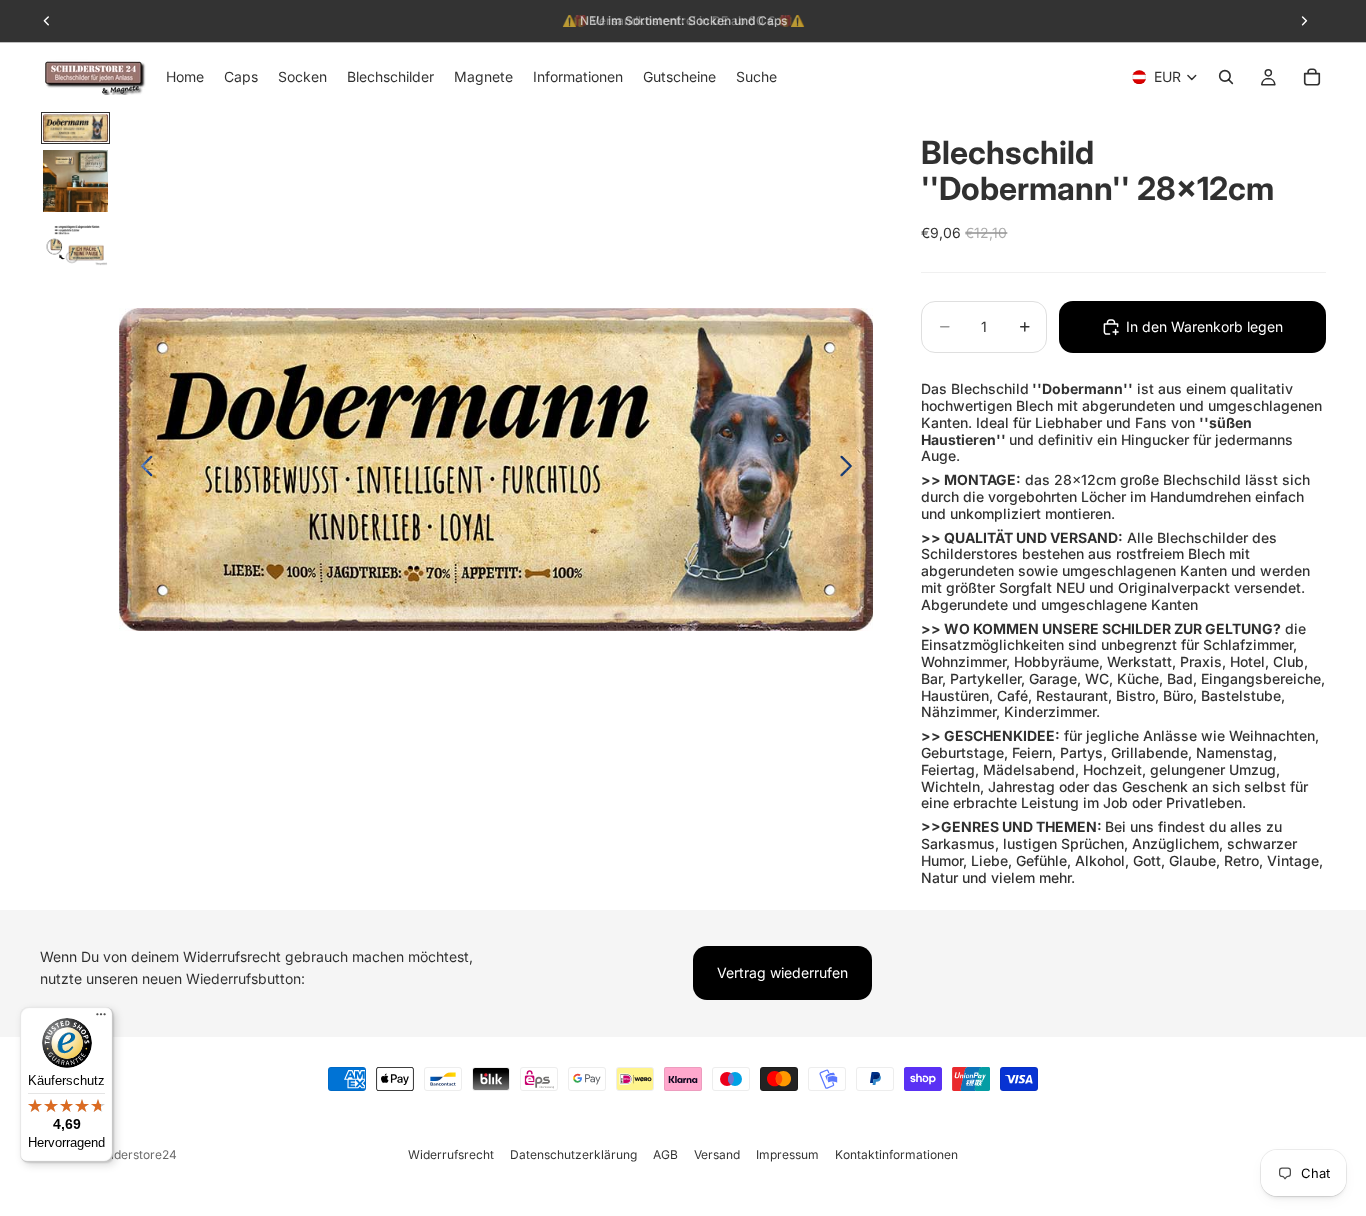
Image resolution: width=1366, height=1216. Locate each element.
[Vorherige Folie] (141, 470)
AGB (665, 1154)
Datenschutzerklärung (573, 1154)
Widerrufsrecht (451, 1154)
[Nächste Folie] (851, 470)
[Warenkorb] (1312, 77)
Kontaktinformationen (896, 1154)
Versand (717, 1154)
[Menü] (101, 1019)
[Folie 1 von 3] (75, 128)
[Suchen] (1226, 77)
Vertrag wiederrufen (782, 972)
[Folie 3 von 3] (75, 243)
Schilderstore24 (131, 1154)
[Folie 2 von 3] (75, 181)
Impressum (787, 1154)
